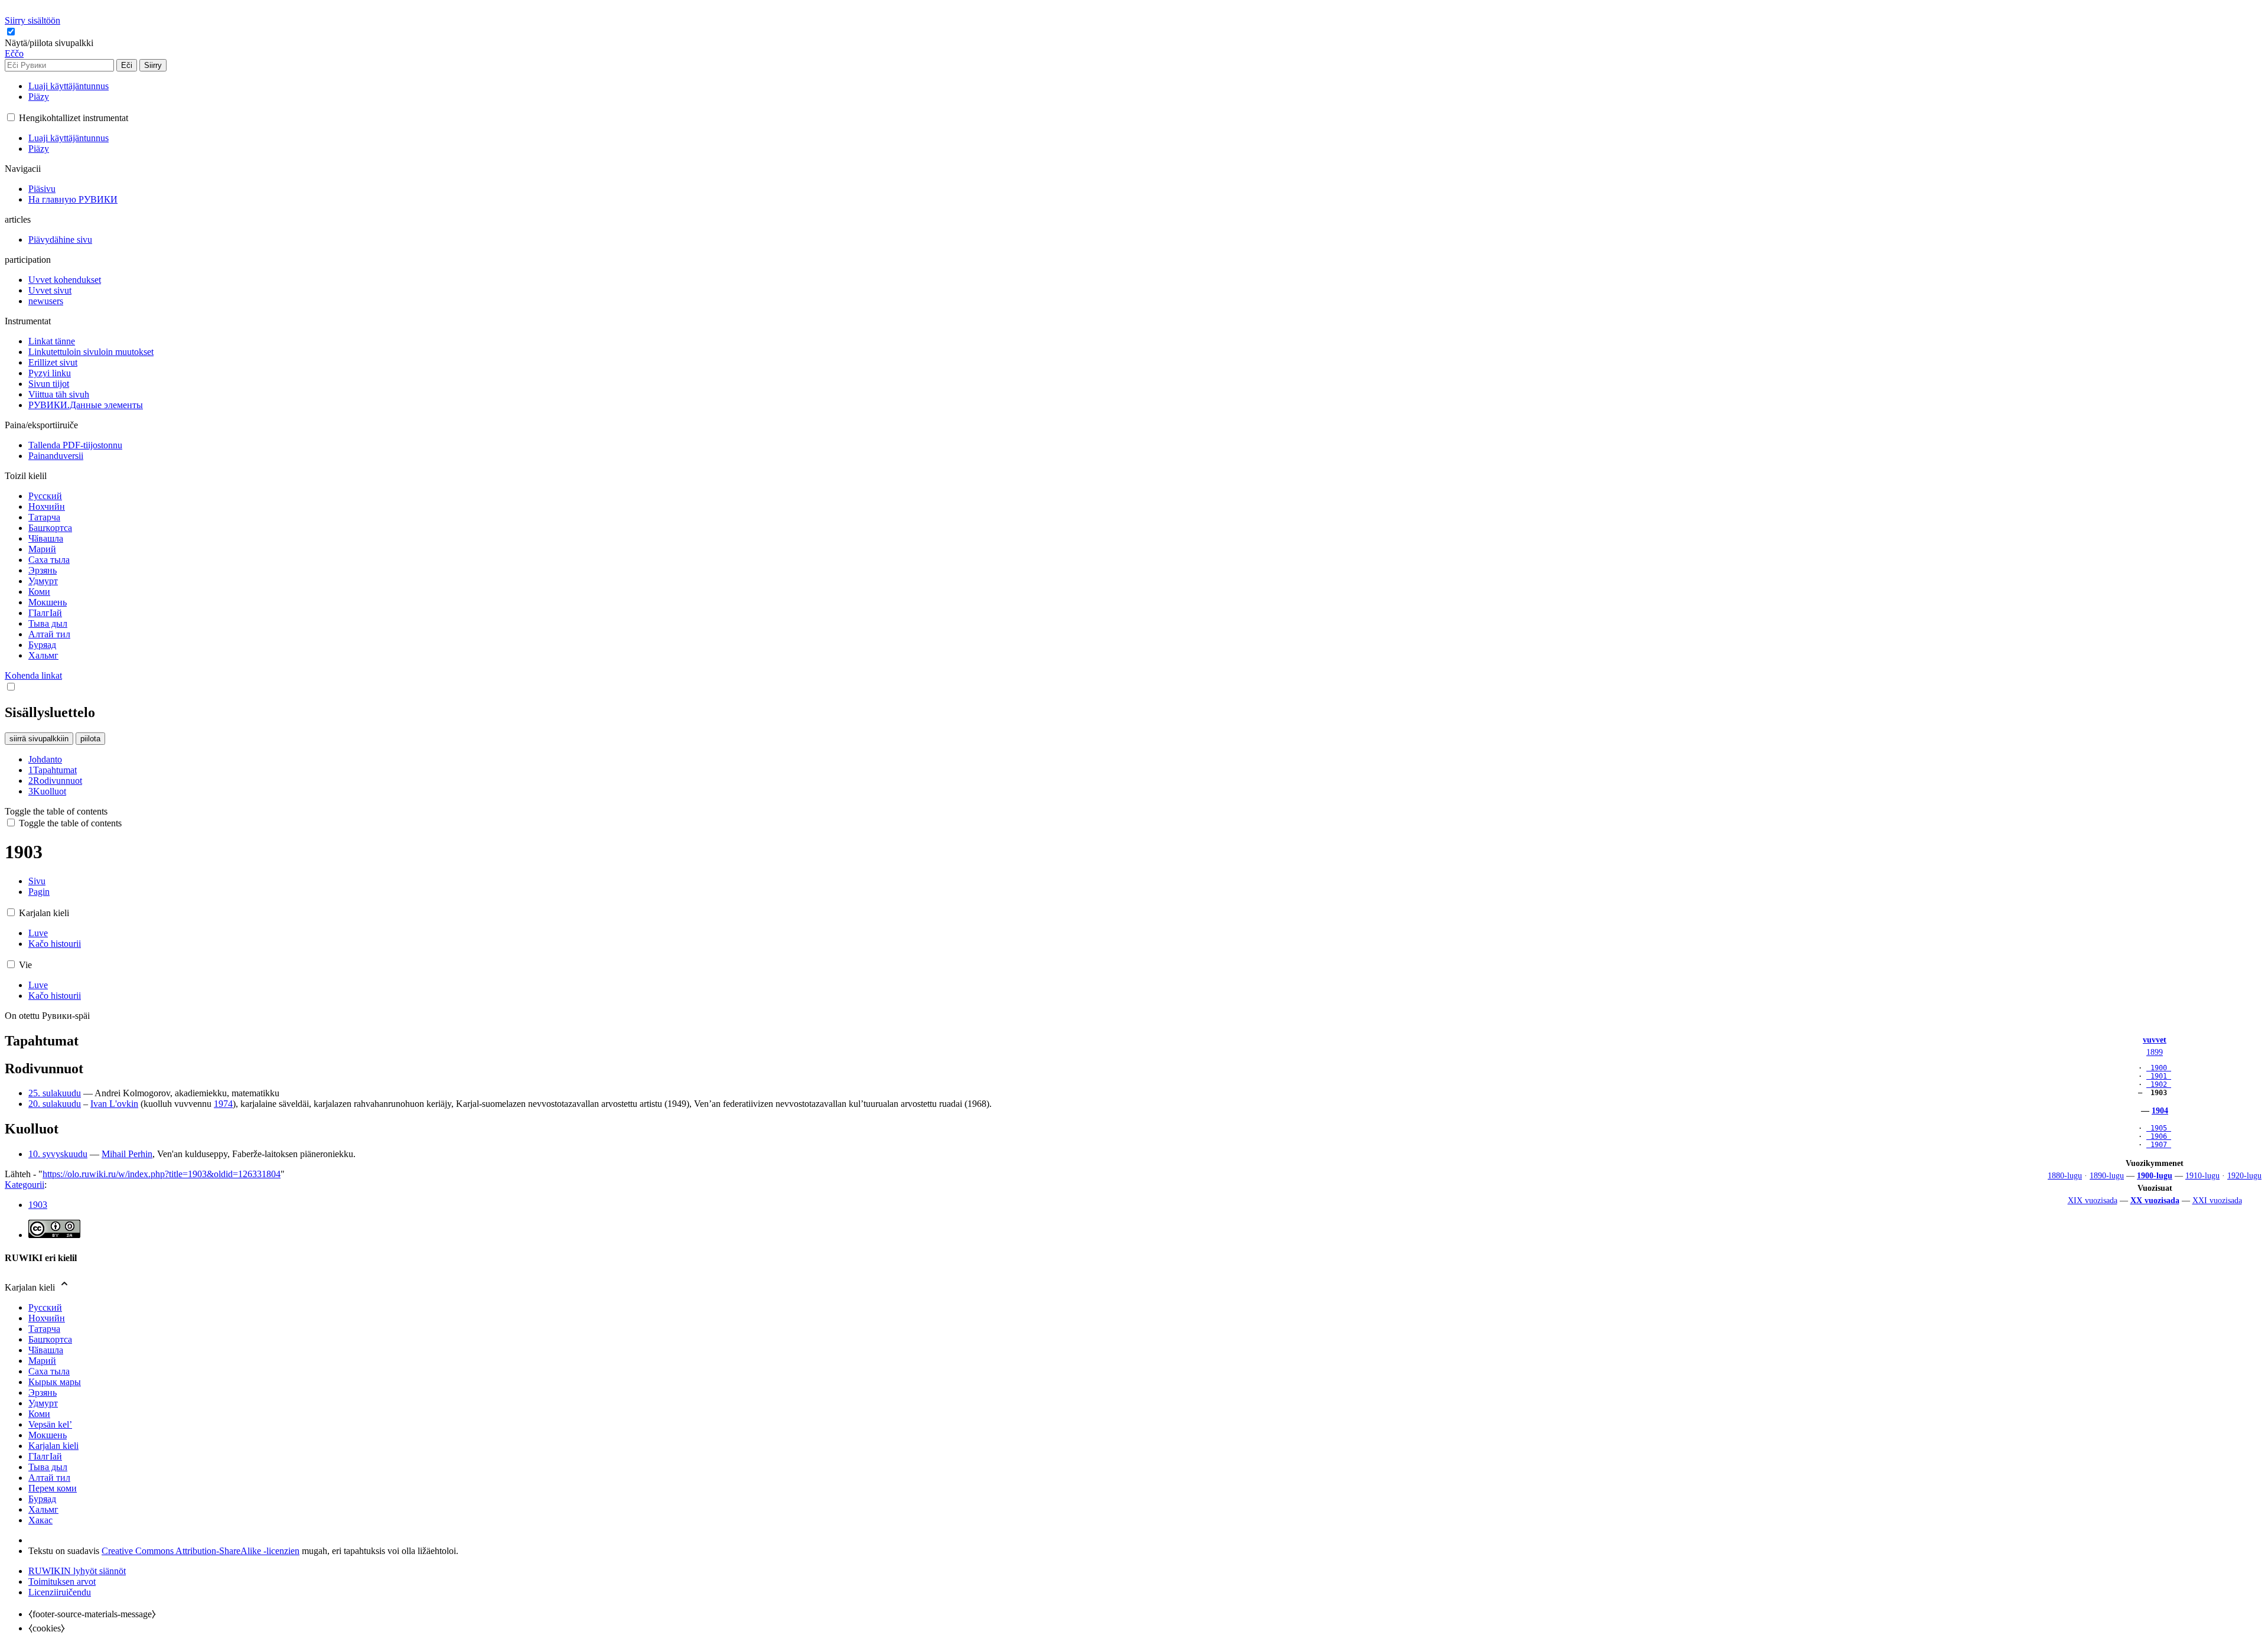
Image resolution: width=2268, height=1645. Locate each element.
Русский (45, 1307)
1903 (38, 1205)
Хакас (40, 1520)
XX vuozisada (2155, 1200)
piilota (90, 739)
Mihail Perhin (127, 1154)
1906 (2159, 1136)
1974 (223, 1104)
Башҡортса (50, 1339)
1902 (2159, 1084)
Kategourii (25, 1185)
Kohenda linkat (33, 675)
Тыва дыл (48, 1467)
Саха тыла (49, 1371)
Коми (39, 1414)
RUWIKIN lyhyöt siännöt (77, 1571)
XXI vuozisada (2217, 1200)
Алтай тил (49, 1478)
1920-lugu (2244, 1175)
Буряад (42, 1499)
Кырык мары (55, 1382)
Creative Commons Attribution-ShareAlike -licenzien (201, 1551)
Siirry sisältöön (32, 20)
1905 (2159, 1128)
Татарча (44, 1329)
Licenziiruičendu (60, 1592)
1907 (2159, 1145)
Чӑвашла (46, 1350)
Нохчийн (47, 1318)
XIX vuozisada (2093, 1200)
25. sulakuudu (55, 1093)
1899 (2155, 1052)
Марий (42, 1361)
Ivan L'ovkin (114, 1104)
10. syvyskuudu (58, 1154)
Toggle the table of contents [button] (56, 811)
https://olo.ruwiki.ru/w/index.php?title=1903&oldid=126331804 (162, 1174)
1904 (2160, 1110)
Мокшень (48, 1435)
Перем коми (53, 1488)
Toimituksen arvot (62, 1582)
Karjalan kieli (53, 1446)
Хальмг (43, 1509)
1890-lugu (2107, 1175)
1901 (2159, 1076)
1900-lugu (2155, 1175)
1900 (2159, 1068)
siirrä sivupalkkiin (39, 739)
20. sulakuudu (55, 1104)
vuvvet (2155, 1040)
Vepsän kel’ (50, 1424)
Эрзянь (43, 1392)
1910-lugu (2202, 1175)
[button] (50, 43)
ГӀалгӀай (45, 1456)
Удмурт (43, 1403)
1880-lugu (2065, 1175)
